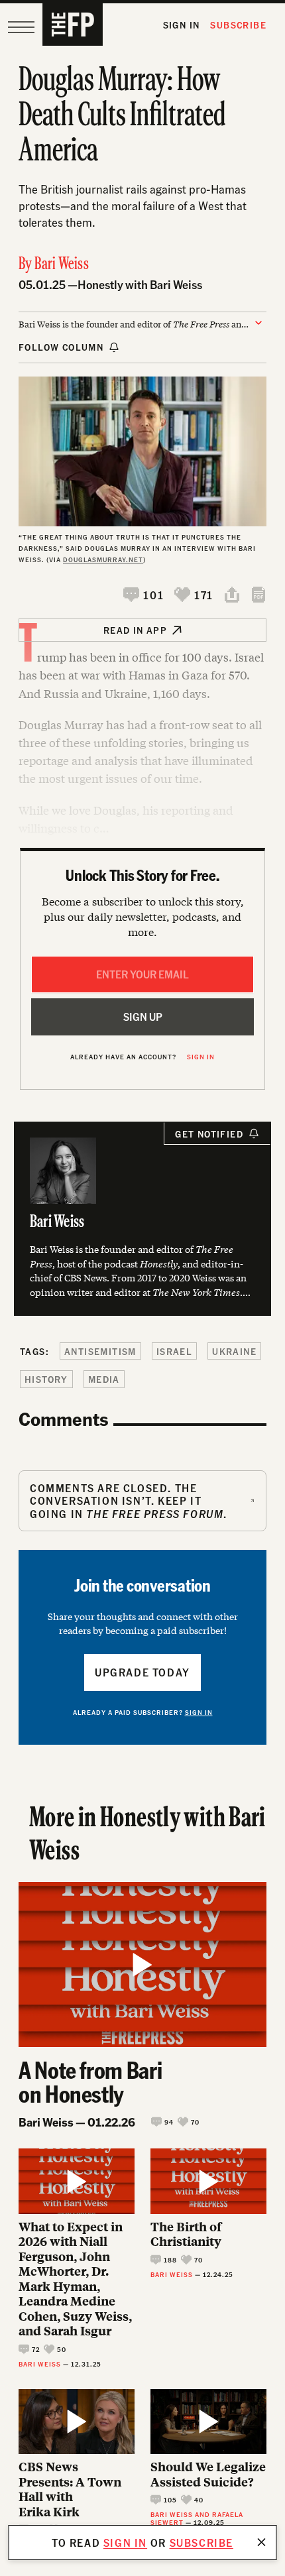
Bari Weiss (62, 265)
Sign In (182, 25)
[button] (143, 595)
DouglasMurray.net (103, 559)
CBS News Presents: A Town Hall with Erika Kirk (70, 2489)
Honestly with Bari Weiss (140, 284)
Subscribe (238, 25)
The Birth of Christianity (186, 2234)
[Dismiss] (262, 2542)
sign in (125, 2543)
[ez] (21, 27)
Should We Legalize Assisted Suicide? (208, 2474)
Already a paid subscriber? (143, 1712)
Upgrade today (142, 1672)
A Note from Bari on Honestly (90, 2081)
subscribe (201, 2543)
